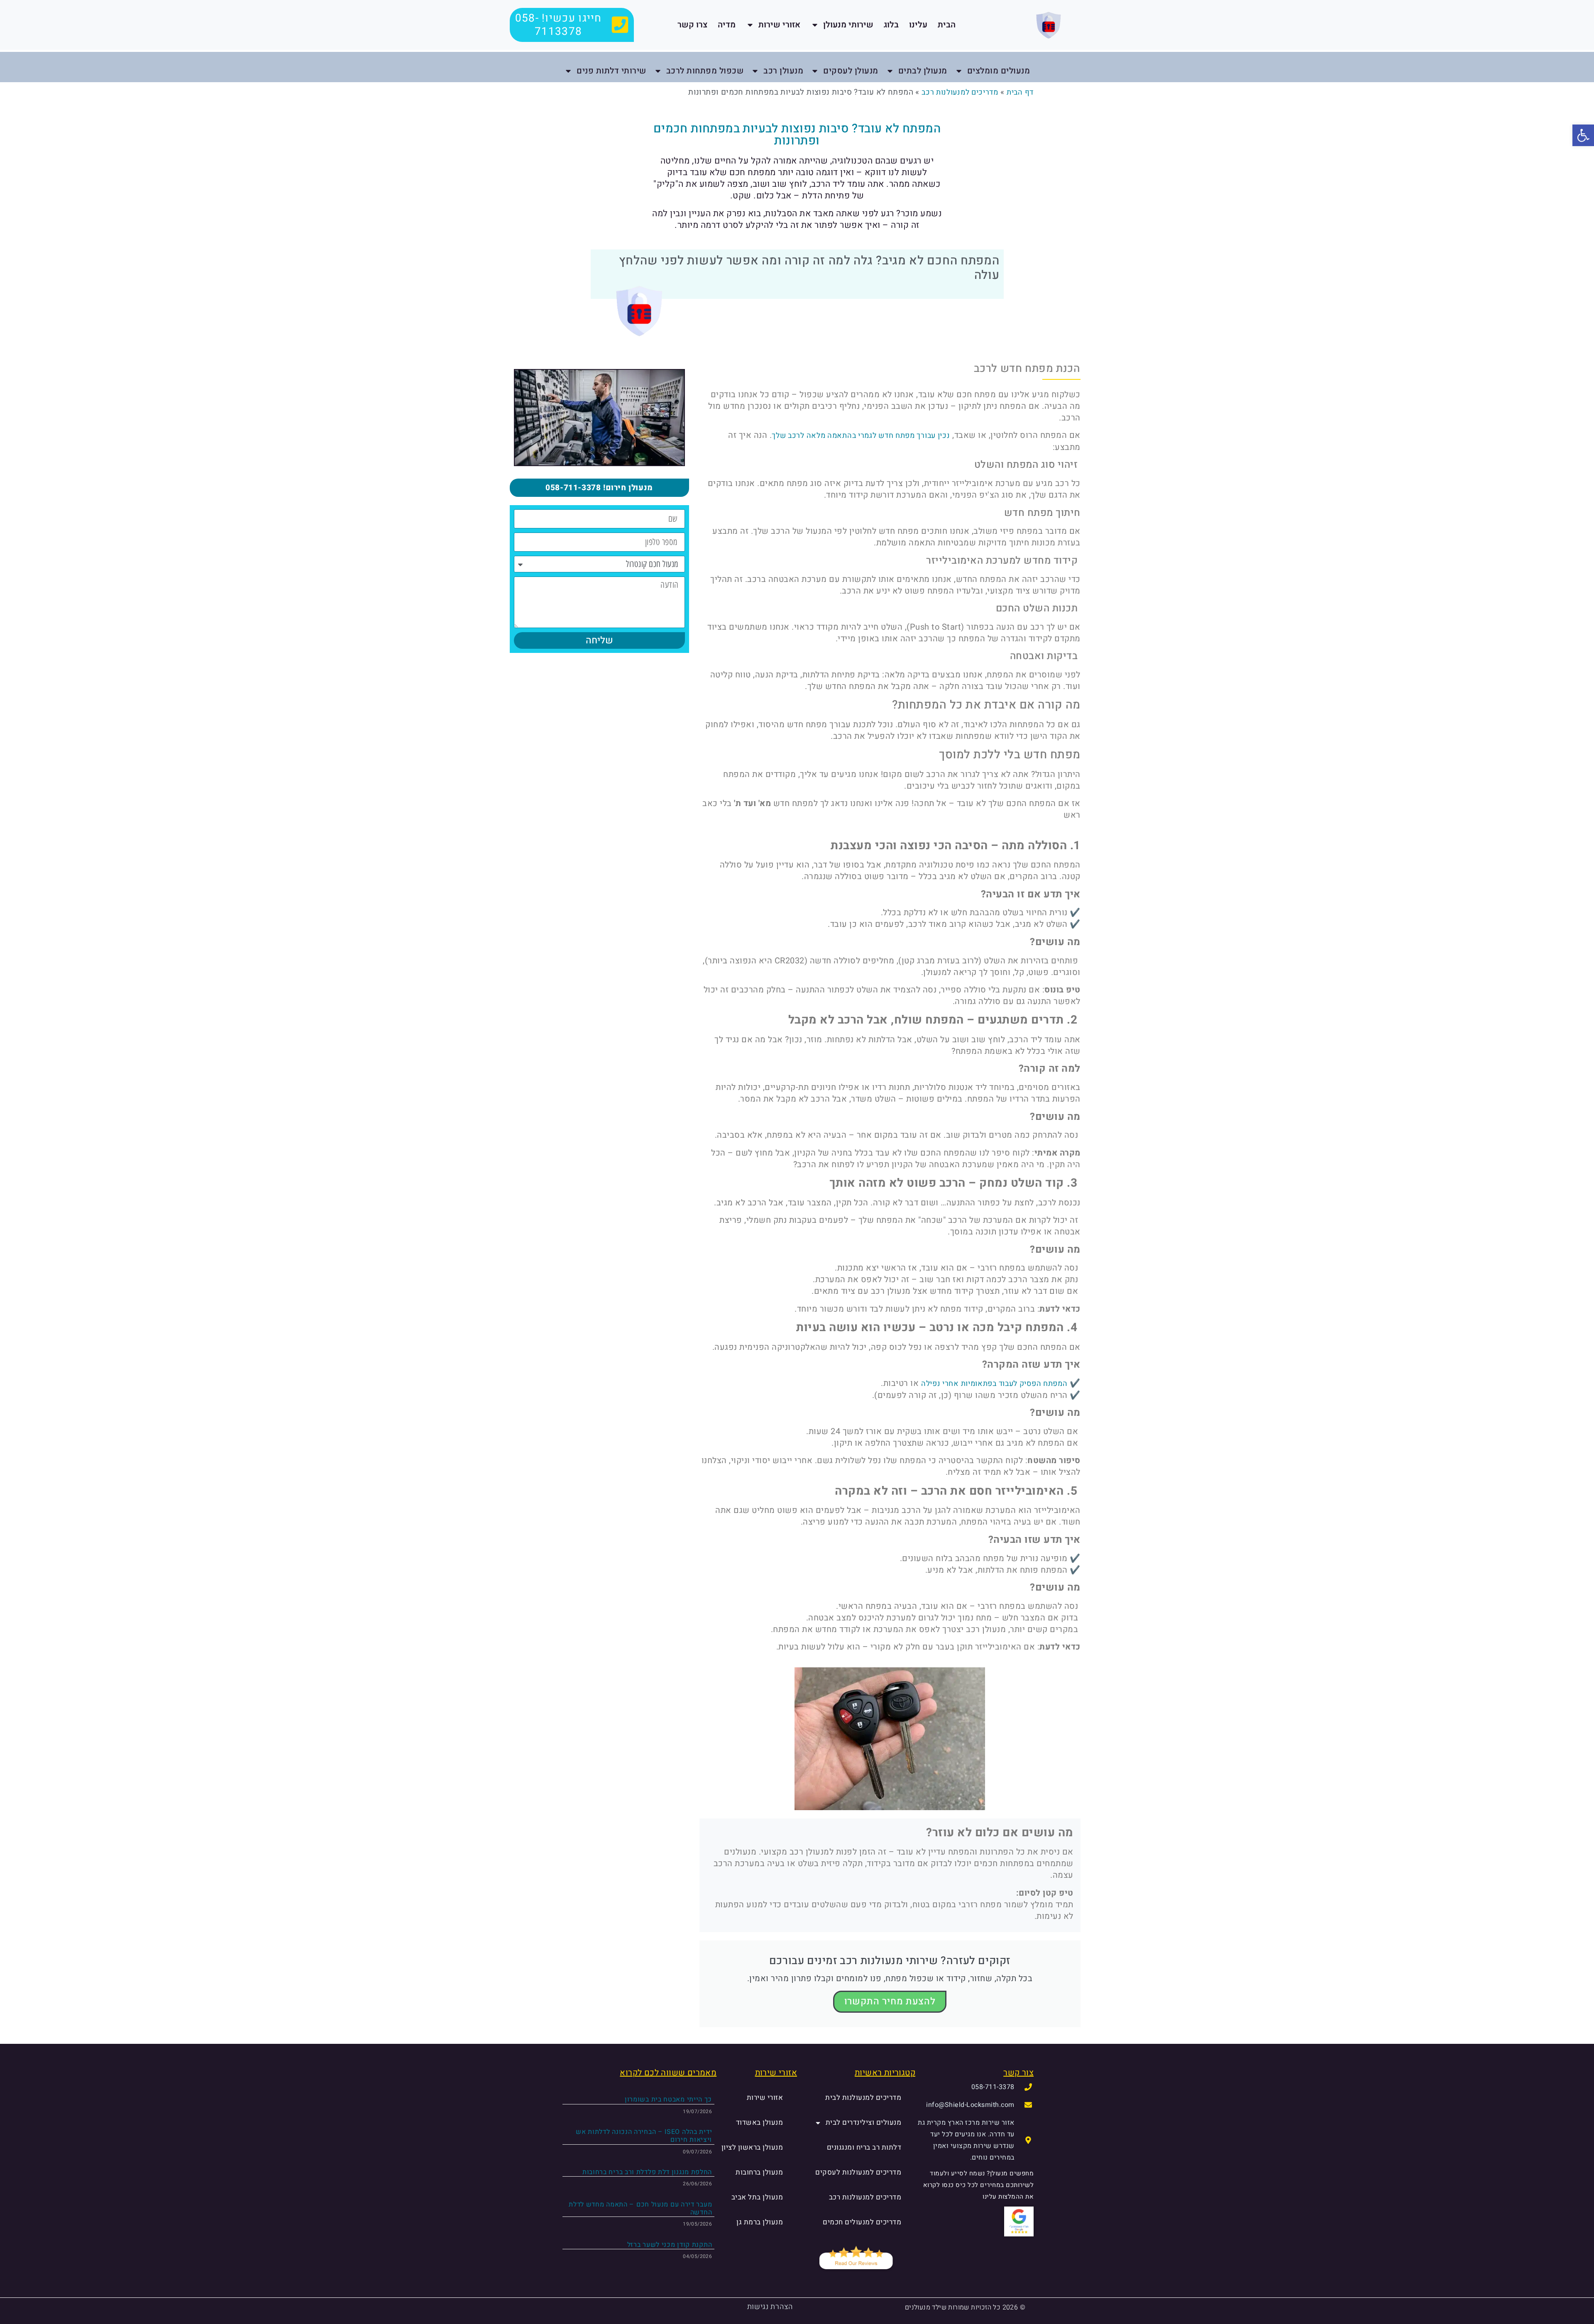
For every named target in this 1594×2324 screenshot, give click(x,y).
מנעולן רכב (783, 71)
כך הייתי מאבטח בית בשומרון (668, 2099)
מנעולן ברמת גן (760, 2222)
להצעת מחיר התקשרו (890, 2001)
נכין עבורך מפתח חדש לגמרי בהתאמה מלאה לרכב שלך (861, 436)
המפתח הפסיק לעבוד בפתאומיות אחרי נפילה (994, 1384)
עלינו (918, 25)
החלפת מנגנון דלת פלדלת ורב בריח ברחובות (647, 2172)
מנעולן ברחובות (759, 2172)
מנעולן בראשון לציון (752, 2147)
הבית (947, 25)
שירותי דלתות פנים (611, 71)
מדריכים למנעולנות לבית (863, 2098)
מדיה (727, 25)
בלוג (891, 25)
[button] (1583, 135)
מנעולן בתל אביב (757, 2197)
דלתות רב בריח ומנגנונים (864, 2147)
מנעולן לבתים (923, 71)
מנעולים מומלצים (999, 71)
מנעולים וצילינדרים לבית (864, 2122)
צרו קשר (692, 25)
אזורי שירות (779, 25)
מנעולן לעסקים (851, 71)
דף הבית (1020, 92)
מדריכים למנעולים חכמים (862, 2222)
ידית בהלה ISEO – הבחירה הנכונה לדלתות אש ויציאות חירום (644, 2136)
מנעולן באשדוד (760, 2122)
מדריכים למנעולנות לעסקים (858, 2172)
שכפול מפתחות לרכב (705, 71)
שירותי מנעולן (848, 25)
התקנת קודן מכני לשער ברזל (670, 2245)
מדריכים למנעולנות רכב (960, 92)
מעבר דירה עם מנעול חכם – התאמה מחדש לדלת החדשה (640, 2208)
